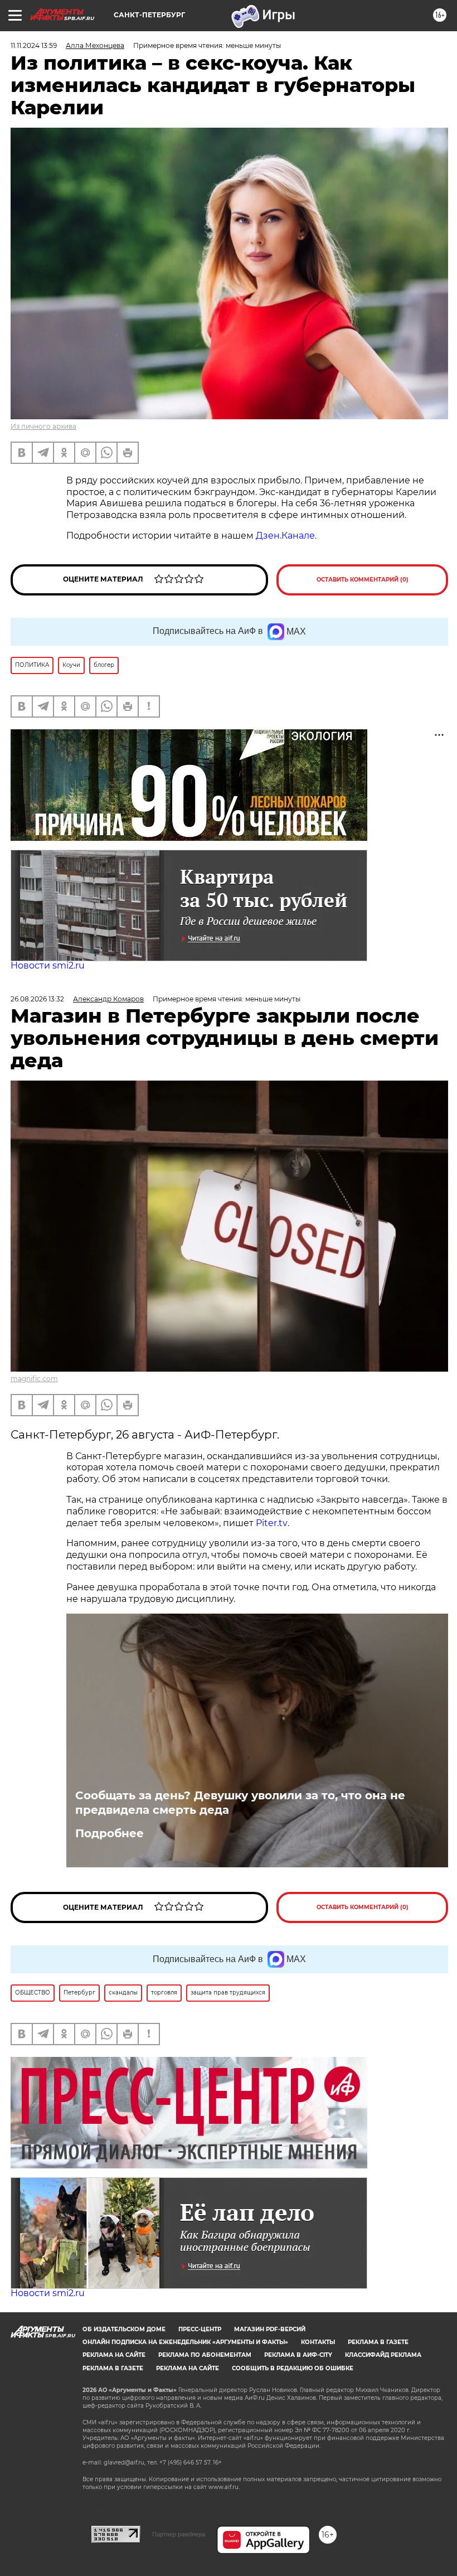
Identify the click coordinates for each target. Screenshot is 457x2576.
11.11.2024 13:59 (34, 45)
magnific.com (34, 1379)
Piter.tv (272, 1523)
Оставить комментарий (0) (363, 580)
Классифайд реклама (383, 2355)
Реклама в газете (378, 2342)
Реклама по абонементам (205, 2355)
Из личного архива (43, 426)
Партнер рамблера (179, 2534)
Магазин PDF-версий (270, 2329)
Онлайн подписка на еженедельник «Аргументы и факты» (185, 2342)
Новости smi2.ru (48, 965)
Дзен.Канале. (286, 536)
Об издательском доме (124, 2329)
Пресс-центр (200, 2329)
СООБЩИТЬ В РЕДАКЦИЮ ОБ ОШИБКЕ (293, 2368)
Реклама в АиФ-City (298, 2355)
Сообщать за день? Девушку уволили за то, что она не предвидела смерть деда (240, 1803)
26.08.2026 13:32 (37, 999)
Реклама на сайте (114, 2355)
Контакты (318, 2342)
